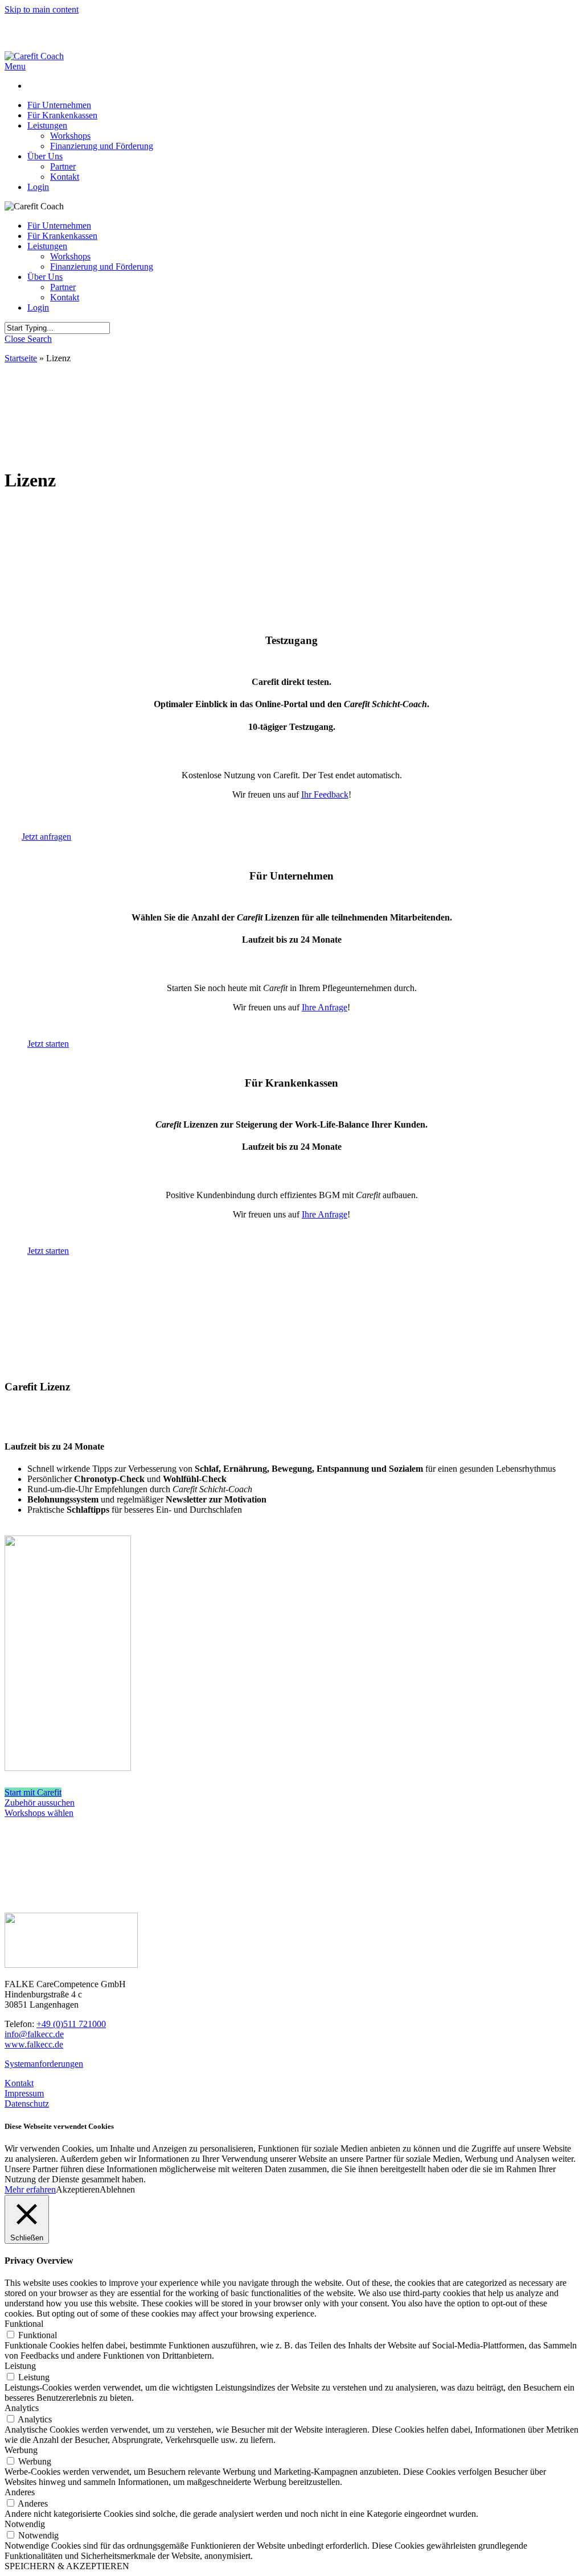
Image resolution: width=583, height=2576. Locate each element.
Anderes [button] (20, 2492)
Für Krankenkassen (62, 236)
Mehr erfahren (30, 2189)
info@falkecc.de (34, 2034)
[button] (15, 66)
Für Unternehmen (59, 226)
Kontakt (65, 297)
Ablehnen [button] (117, 2189)
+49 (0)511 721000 (71, 2024)
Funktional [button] (24, 2324)
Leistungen (47, 246)
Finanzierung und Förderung (102, 267)
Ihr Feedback (325, 794)
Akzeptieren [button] (78, 2189)
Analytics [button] (22, 2408)
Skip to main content (42, 9)
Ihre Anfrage (325, 1007)
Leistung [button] (20, 2366)
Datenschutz (27, 2104)
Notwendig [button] (25, 2524)
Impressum (24, 2093)
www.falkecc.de (34, 2044)
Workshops (70, 256)
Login (38, 307)
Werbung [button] (21, 2450)
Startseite (21, 358)
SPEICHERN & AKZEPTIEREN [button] (67, 2566)
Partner (63, 287)
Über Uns (45, 277)
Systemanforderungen (44, 2064)
